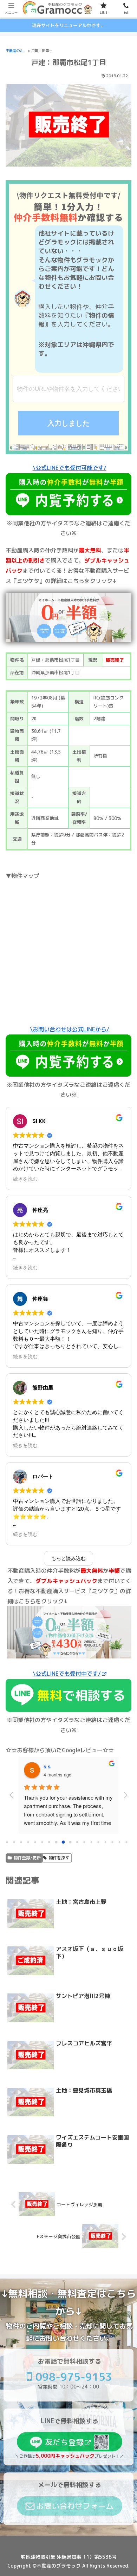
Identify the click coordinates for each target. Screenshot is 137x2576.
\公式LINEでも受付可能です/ (70, 468)
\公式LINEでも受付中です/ (67, 1674)
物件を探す (59, 1858)
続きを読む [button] (25, 1179)
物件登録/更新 (27, 1858)
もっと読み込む (68, 1558)
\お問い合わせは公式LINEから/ (70, 1029)
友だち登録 (64, 2442)
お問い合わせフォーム (75, 2506)
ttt (46, 1766)
